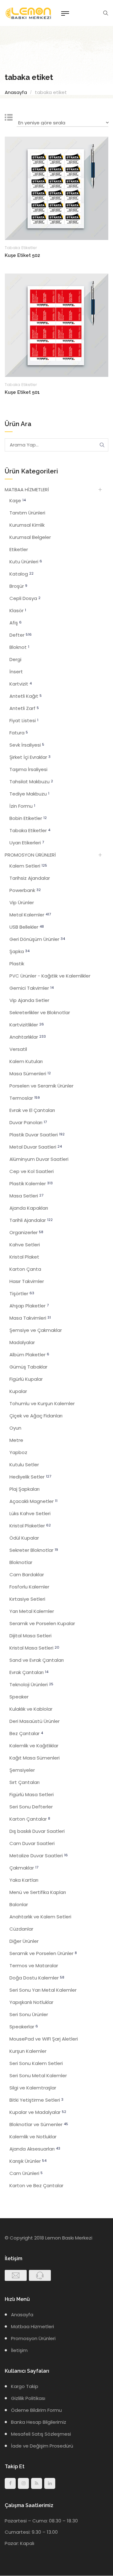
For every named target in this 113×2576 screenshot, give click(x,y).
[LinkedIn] (50, 2483)
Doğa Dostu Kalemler (37, 1978)
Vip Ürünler (22, 902)
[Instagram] (23, 2483)
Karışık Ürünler (28, 2161)
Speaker (19, 1697)
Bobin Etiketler (28, 818)
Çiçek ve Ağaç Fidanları (36, 1416)
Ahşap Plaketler (29, 1306)
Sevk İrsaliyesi (27, 745)
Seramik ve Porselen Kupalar (42, 1623)
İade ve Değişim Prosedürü (42, 2446)
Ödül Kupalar (24, 1538)
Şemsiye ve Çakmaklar (36, 1330)
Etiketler (19, 549)
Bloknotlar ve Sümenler (39, 2124)
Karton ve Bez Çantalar (36, 2185)
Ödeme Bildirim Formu (36, 2410)
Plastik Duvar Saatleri (37, 1135)
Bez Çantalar (26, 1733)
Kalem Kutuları (26, 1061)
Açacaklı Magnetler (33, 1501)
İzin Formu (22, 806)
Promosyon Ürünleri (33, 2338)
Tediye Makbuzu (29, 794)
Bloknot (19, 647)
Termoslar (25, 1098)
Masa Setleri (26, 1196)
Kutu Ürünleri (26, 562)
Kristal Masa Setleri (34, 1648)
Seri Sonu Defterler (31, 1807)
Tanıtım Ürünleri (27, 513)
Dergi (15, 659)
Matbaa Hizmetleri (32, 2326)
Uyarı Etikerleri (27, 843)
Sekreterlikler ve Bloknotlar (40, 1012)
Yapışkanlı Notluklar (31, 2002)
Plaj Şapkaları (24, 1489)
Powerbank (25, 890)
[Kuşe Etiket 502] (56, 188)
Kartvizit (21, 684)
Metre (16, 1440)
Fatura (19, 733)
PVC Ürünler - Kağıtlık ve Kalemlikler (50, 976)
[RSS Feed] (37, 2483)
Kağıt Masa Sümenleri (35, 1758)
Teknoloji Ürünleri (31, 1684)
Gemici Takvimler (32, 988)
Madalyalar (22, 1342)
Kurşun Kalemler (28, 2051)
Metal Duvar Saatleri (36, 1147)
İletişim (19, 2350)
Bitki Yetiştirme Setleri (36, 2100)
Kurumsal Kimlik (27, 525)
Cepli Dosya (25, 598)
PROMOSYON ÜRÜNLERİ (30, 855)
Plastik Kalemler (31, 1184)
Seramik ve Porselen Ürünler (43, 1953)
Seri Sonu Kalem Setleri (36, 2063)
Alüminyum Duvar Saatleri (39, 1159)
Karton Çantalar (30, 1819)
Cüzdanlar (21, 1929)
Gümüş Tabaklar (28, 1367)
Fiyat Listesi (24, 720)
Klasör (18, 610)
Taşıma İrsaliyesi (28, 769)
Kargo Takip (25, 2386)
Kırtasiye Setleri (27, 1599)
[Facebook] (10, 2483)
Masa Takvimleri (30, 1318)
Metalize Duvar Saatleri (39, 1856)
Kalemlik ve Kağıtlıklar (34, 1746)
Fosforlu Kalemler (29, 1587)
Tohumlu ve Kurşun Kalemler (42, 1403)
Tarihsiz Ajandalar (30, 878)
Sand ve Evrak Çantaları (37, 1660)
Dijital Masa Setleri (30, 1636)
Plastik (17, 964)
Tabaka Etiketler (21, 248)
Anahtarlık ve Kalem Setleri (40, 1917)
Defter (21, 635)
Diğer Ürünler (24, 1941)
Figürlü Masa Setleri (32, 1794)
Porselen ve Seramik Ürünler (41, 1086)
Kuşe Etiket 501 (22, 392)
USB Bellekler (27, 927)
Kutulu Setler (24, 1465)
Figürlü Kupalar (26, 1379)
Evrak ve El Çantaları (32, 1110)
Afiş (16, 623)
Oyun (15, 1428)
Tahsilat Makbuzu (31, 782)
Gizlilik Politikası (28, 2398)
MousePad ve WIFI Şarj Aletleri (44, 2039)
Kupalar (18, 1391)
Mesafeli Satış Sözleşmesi (41, 2434)
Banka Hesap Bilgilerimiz (39, 2422)
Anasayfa (16, 92)
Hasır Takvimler (27, 1281)
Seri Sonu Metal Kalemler (38, 2075)
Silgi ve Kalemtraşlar (33, 2088)
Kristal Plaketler (30, 1526)
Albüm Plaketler (29, 1355)
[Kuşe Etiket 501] (56, 325)
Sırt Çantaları (24, 1782)
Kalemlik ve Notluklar (33, 2137)
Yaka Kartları (24, 1880)
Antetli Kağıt (26, 696)
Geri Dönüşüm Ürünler (37, 939)
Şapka (19, 951)
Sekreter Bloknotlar (34, 1550)
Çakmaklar (24, 1868)
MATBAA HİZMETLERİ (27, 490)
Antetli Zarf (24, 708)
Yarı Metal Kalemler (32, 1611)
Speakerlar (24, 2027)
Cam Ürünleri (26, 2173)
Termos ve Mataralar (34, 1966)
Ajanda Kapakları (29, 1208)
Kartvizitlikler (27, 1025)
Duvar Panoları (28, 1122)
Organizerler (26, 1232)
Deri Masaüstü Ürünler (35, 1721)
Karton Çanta (25, 1269)
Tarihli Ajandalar (31, 1220)
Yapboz (18, 1452)
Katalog (22, 574)
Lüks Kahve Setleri (30, 1513)
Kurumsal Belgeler (30, 537)
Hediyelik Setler (30, 1477)
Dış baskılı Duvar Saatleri (37, 1831)
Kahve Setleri (25, 1245)
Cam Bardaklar (27, 1575)
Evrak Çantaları (29, 1672)
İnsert (16, 672)
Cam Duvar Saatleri (32, 1843)
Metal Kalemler (30, 915)
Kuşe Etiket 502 (22, 255)
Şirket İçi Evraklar (30, 757)
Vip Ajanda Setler (29, 1000)
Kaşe (18, 501)
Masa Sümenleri (30, 1074)
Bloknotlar (21, 1562)
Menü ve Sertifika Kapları (38, 1892)
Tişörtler (22, 1293)
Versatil (18, 1049)
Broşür (18, 586)
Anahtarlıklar (28, 1037)
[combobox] (62, 124)
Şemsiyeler (22, 1770)
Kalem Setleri (28, 866)
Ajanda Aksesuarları (35, 2149)
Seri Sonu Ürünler (29, 2014)
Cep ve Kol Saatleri (32, 1171)
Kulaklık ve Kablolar (31, 1709)
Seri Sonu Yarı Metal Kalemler (43, 1990)
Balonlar (19, 1904)
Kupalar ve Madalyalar (38, 2112)
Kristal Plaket (24, 1257)
